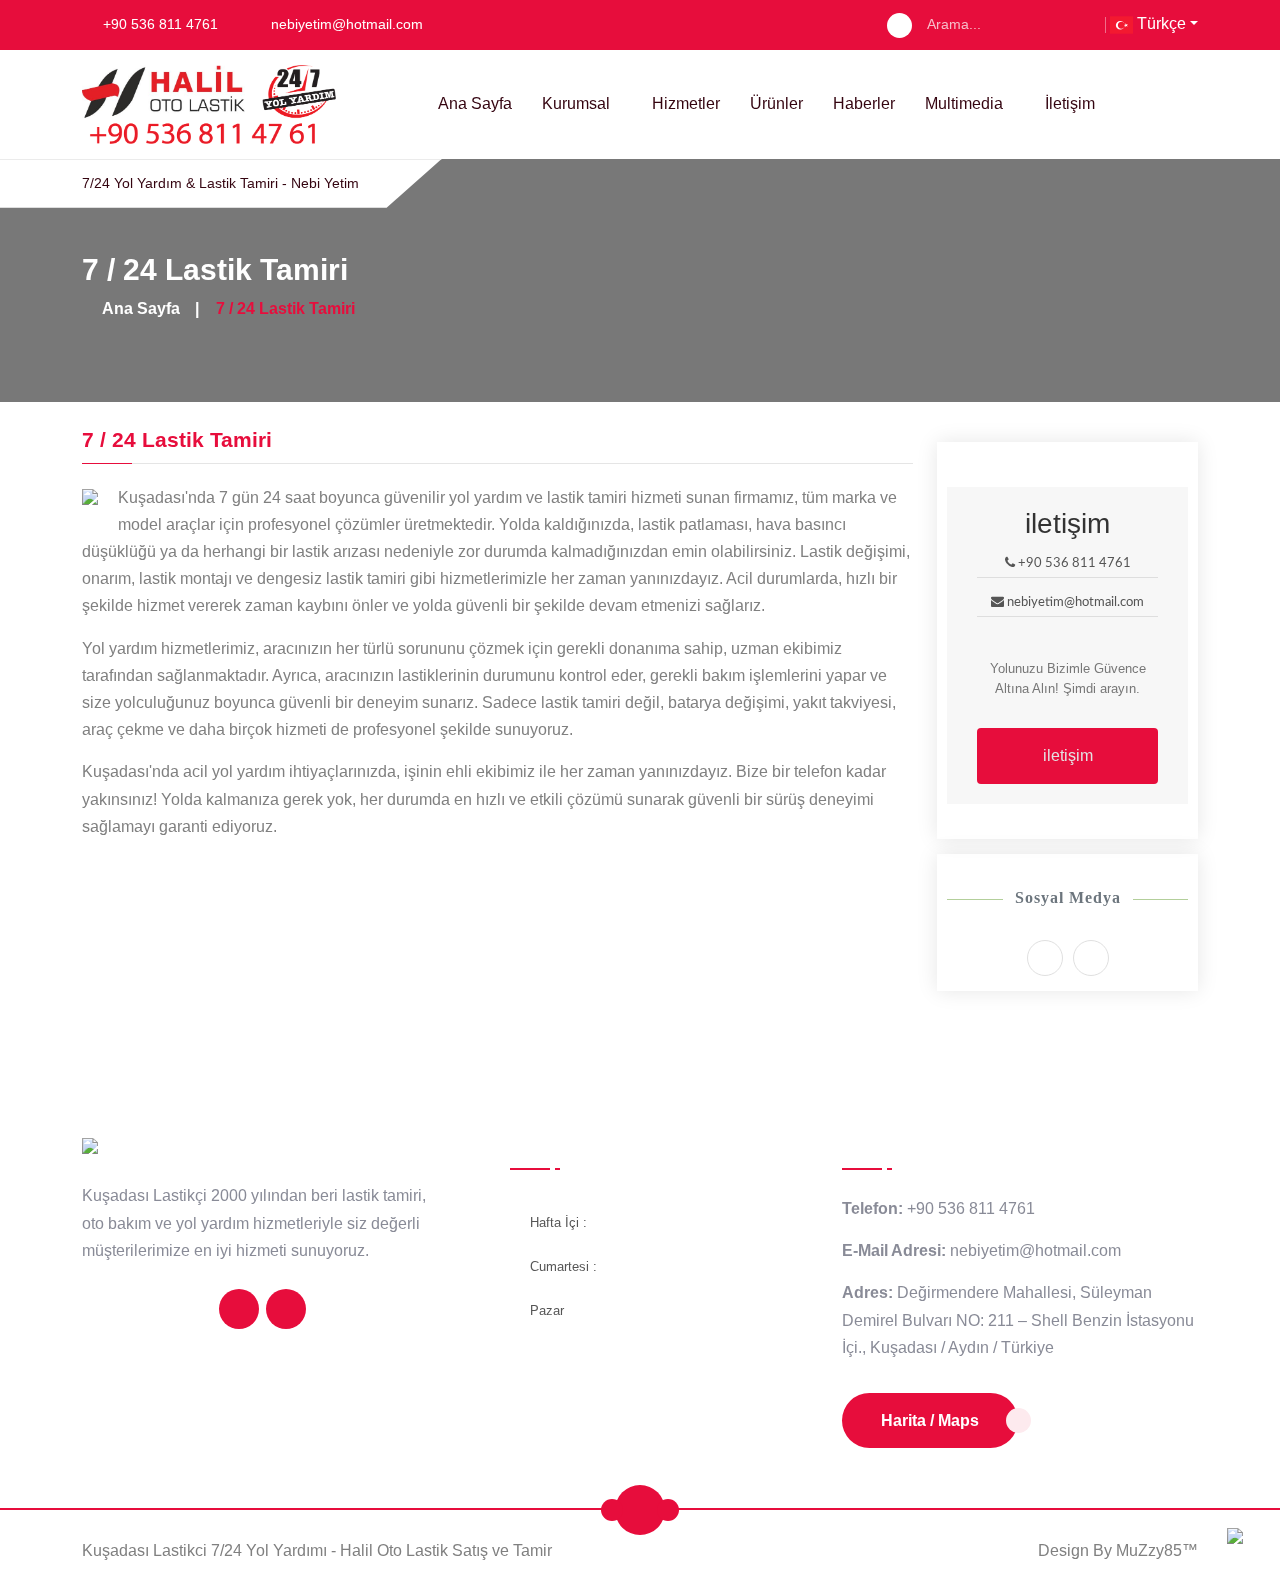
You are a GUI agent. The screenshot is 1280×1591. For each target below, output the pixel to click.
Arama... (954, 24)
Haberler (864, 103)
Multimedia (964, 103)
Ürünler (776, 103)
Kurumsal (576, 103)
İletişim (1070, 103)
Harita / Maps (930, 1420)
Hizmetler (686, 103)
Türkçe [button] (1159, 23)
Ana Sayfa (475, 103)
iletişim (1068, 755)
